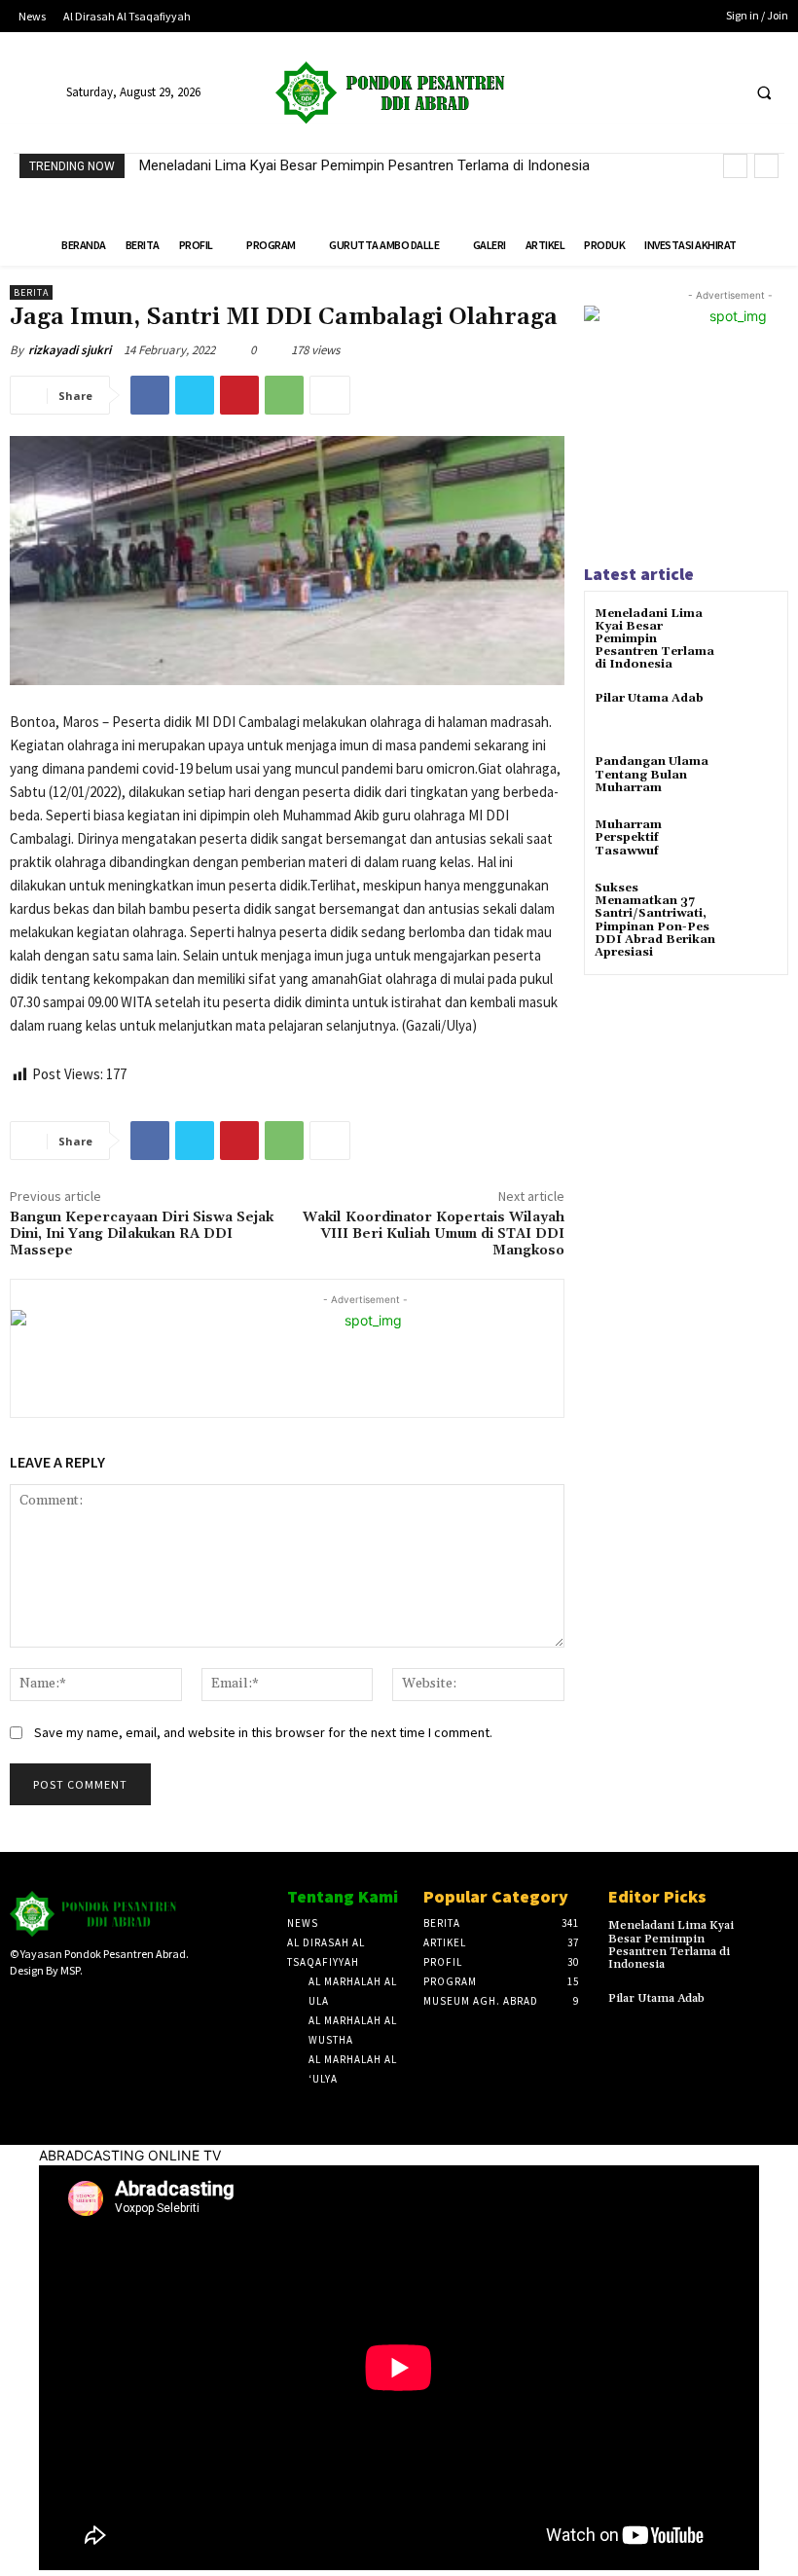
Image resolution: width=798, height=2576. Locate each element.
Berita (31, 292)
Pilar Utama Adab (649, 698)
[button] (764, 93)
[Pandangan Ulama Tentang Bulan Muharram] (754, 779)
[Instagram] (52, 2004)
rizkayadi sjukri (70, 350)
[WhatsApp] (284, 395)
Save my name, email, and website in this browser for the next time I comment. (263, 1732)
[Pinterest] (239, 395)
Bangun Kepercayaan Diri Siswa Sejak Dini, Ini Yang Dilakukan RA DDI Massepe (142, 1234)
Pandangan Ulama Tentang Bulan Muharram (652, 774)
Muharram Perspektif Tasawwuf (628, 837)
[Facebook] (650, 93)
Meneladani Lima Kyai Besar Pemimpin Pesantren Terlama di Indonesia (364, 165)
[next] (766, 166)
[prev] (735, 166)
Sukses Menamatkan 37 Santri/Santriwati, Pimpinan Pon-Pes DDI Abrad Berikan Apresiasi (655, 920)
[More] (330, 395)
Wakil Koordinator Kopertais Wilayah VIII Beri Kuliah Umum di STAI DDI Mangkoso (434, 1234)
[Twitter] (686, 93)
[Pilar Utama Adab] (754, 716)
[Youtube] (722, 93)
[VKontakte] (113, 2004)
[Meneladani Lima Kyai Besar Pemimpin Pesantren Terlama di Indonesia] (754, 631)
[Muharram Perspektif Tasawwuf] (754, 842)
